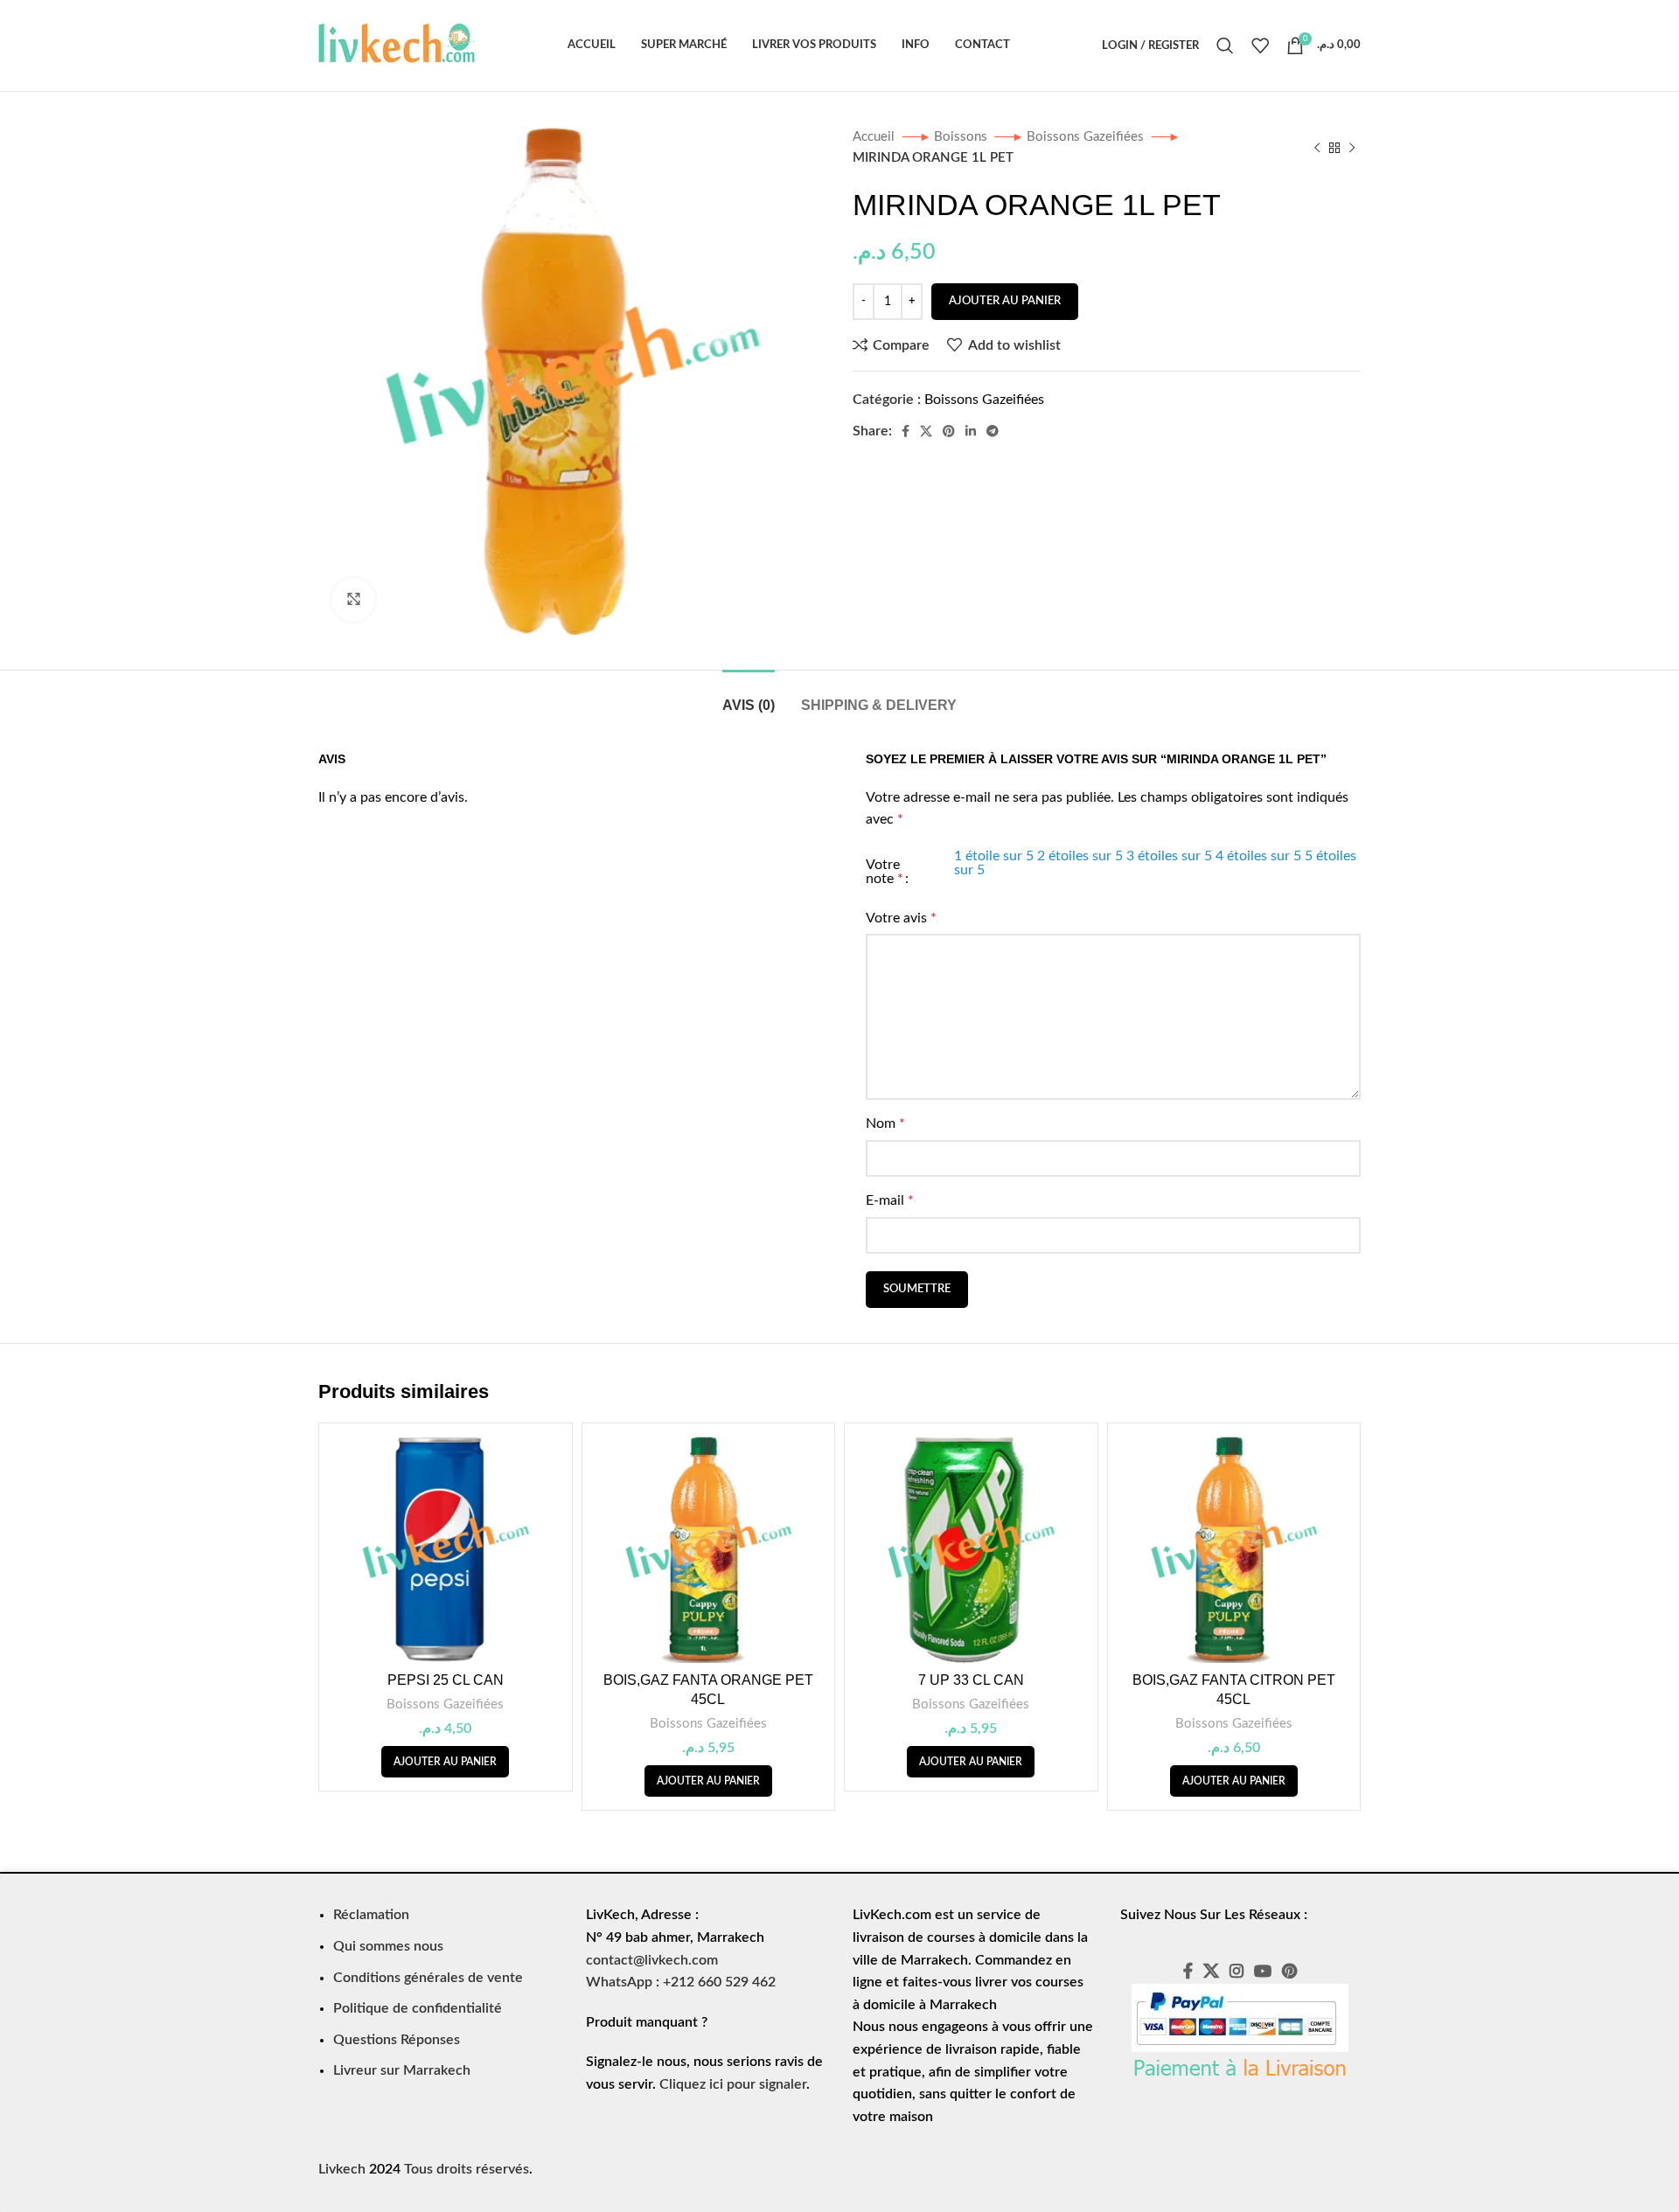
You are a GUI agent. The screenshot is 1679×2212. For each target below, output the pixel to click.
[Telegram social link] (993, 431)
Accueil (875, 137)
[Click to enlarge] (353, 600)
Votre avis (901, 918)
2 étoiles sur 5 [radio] (1080, 856)
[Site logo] (397, 45)
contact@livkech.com (652, 1960)
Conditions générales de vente (428, 1978)
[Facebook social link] (906, 431)
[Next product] (1352, 148)
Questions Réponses (397, 2040)
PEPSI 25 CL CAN (446, 1680)
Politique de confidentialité (418, 2008)
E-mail (890, 1200)
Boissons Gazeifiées (1087, 137)
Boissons (962, 137)
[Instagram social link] (1237, 1971)
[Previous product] (1317, 148)
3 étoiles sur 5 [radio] (1169, 856)
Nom (885, 1123)
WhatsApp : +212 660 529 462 (681, 1982)
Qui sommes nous (388, 1946)
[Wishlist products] (1260, 45)
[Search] (1225, 45)
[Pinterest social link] (949, 431)
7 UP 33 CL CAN (971, 1680)
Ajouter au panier (1005, 301)
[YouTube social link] (1263, 1971)
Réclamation (371, 1915)
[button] (445, 1762)
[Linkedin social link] (971, 431)
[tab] (749, 696)
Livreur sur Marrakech (402, 2070)
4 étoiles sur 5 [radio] (1258, 856)
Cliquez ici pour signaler (733, 2084)
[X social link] (926, 431)
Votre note (885, 872)
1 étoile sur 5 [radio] (994, 856)
